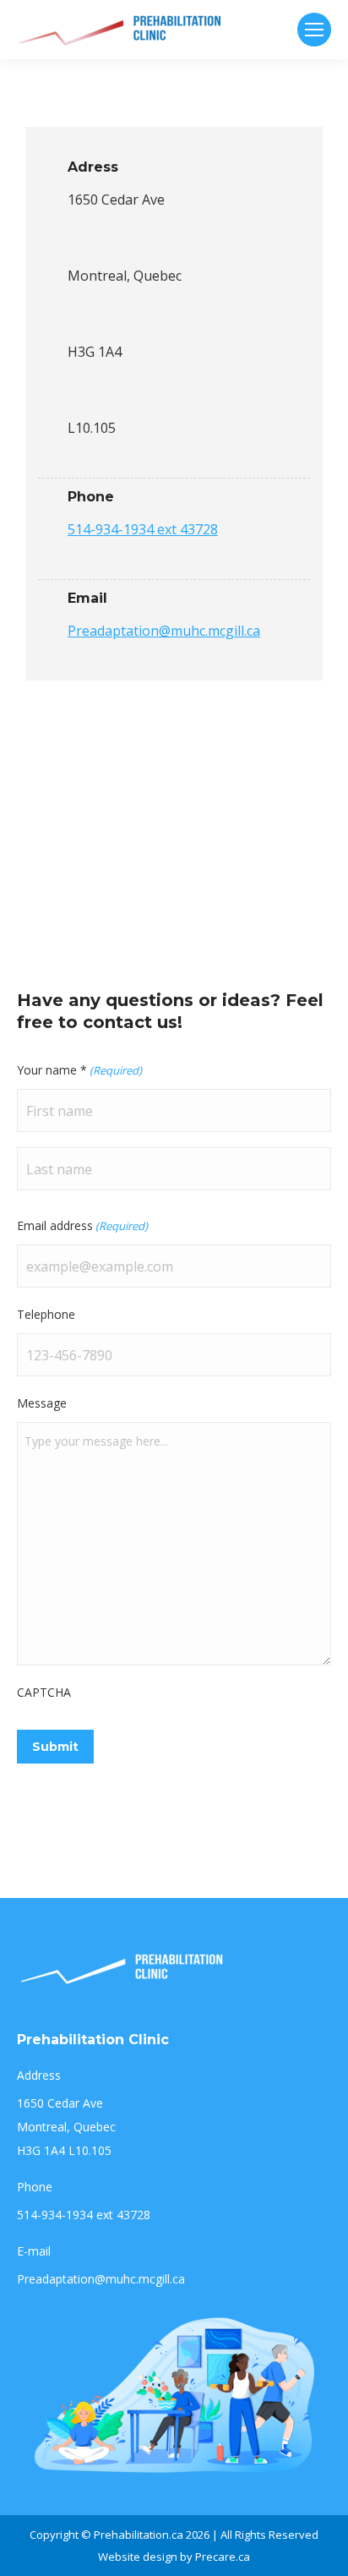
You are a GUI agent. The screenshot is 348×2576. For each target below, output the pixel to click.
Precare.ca (223, 2557)
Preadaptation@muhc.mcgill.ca (164, 631)
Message (42, 1403)
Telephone (46, 1314)
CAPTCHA (44, 1692)
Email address (82, 1225)
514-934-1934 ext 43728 (143, 529)
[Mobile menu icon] (314, 30)
